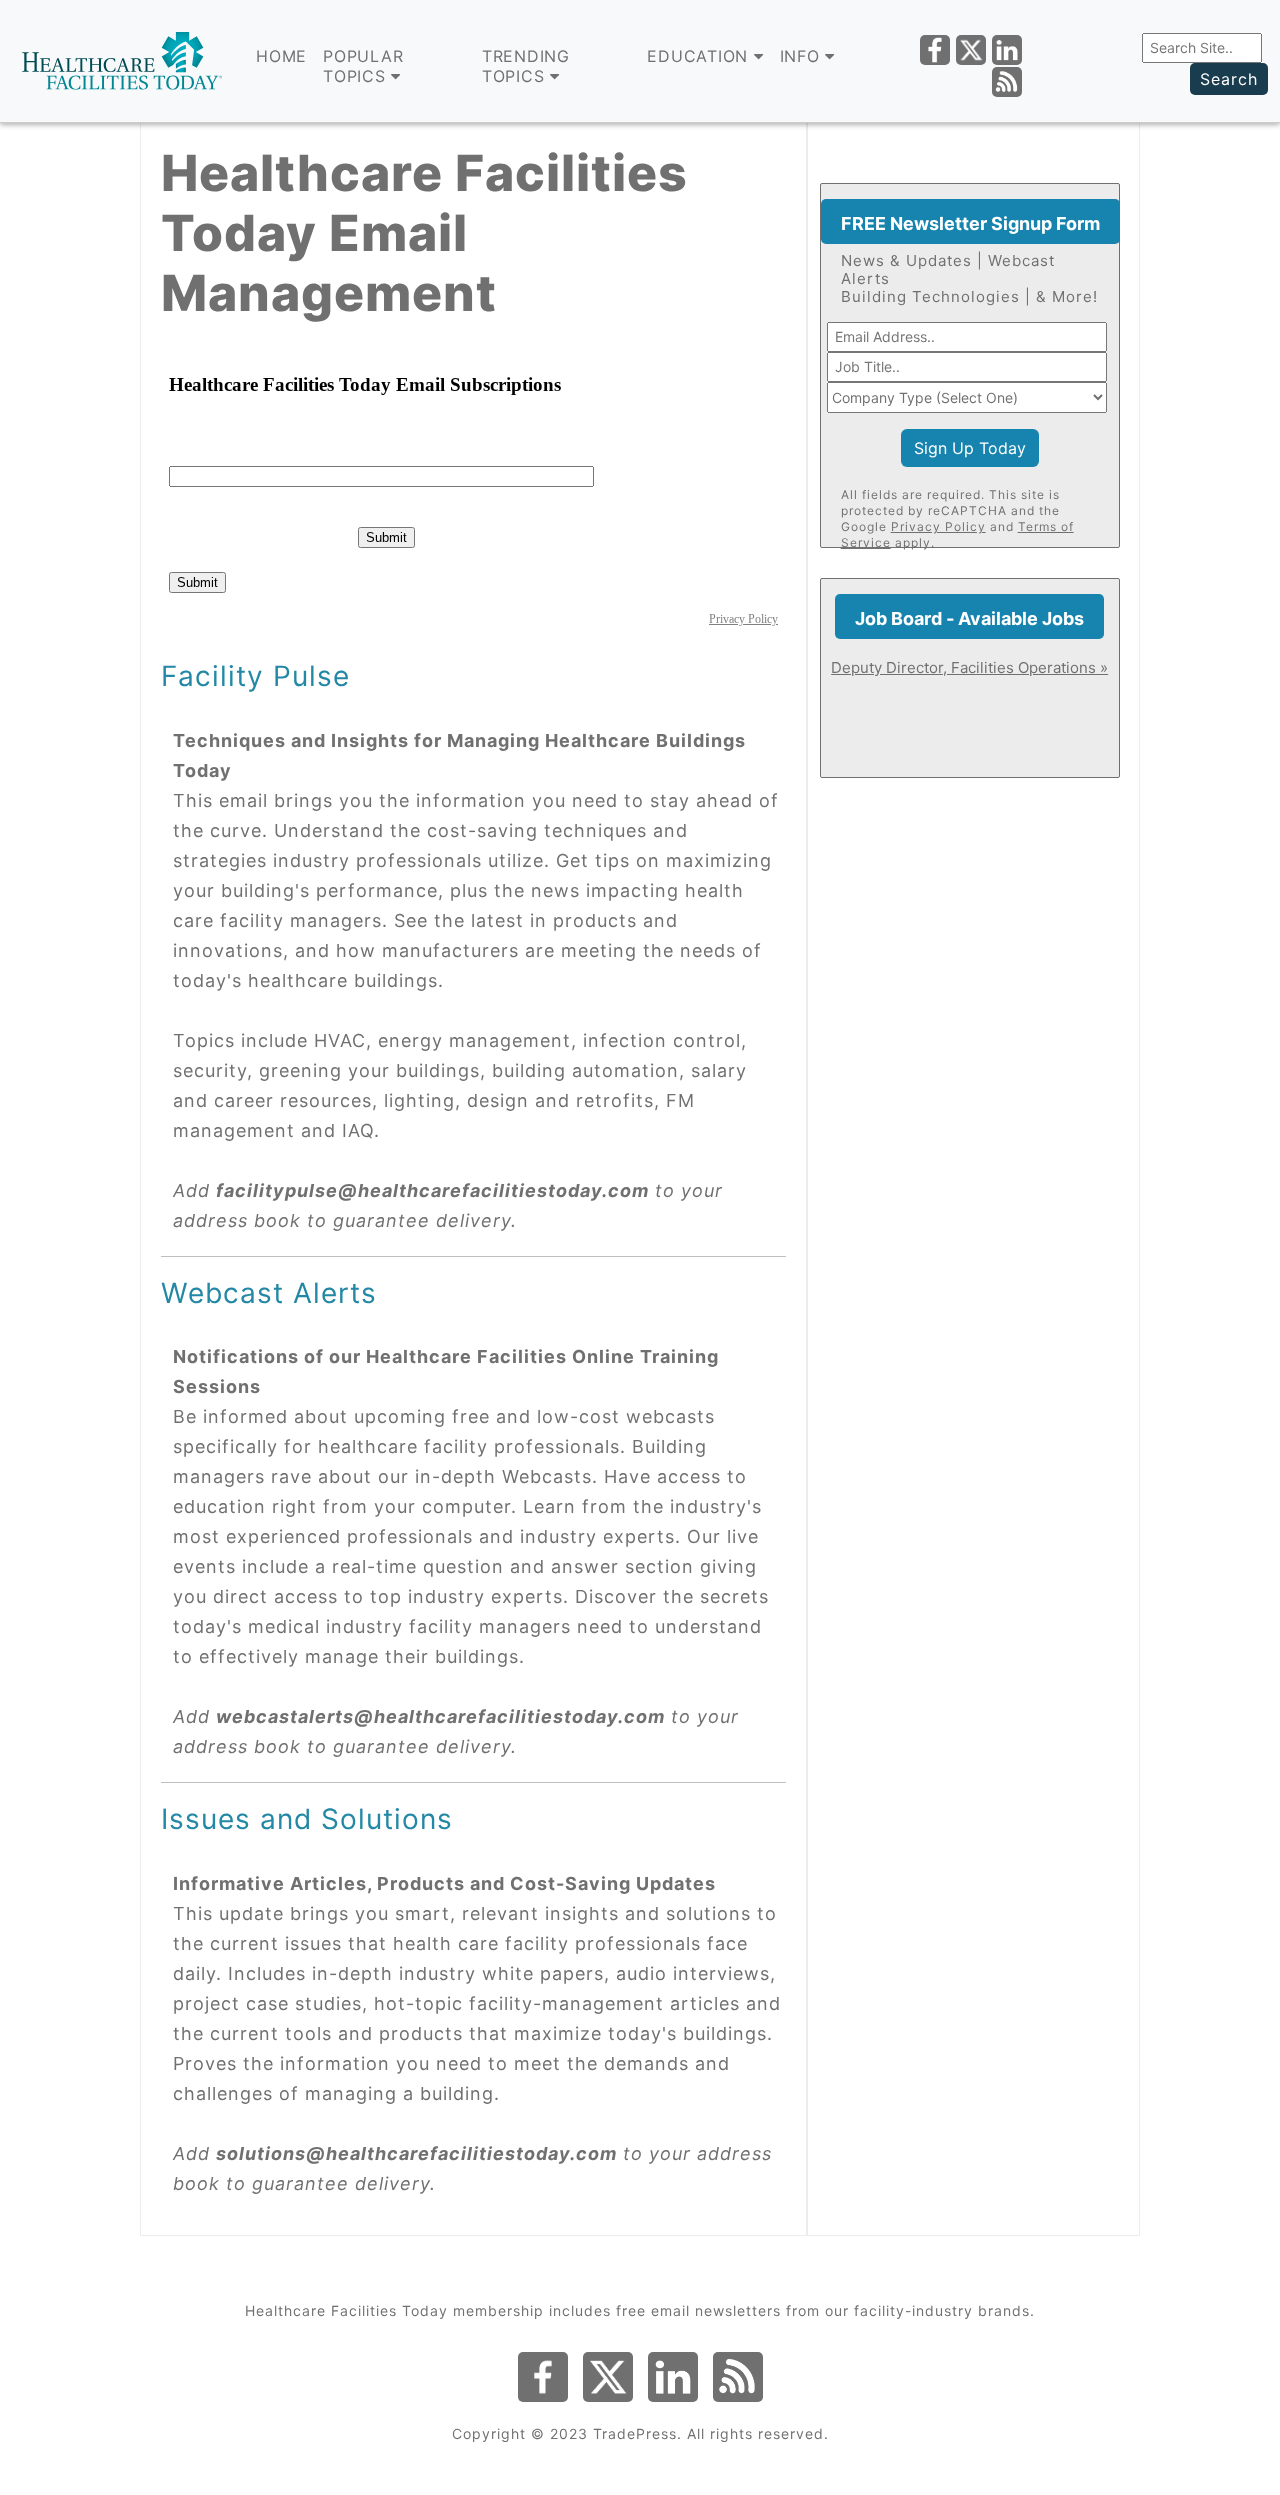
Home (281, 56)
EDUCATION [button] (700, 56)
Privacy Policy (938, 526)
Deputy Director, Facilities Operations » (969, 667)
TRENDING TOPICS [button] (526, 66)
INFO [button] (803, 56)
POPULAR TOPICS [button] (363, 66)
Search (1229, 79)
